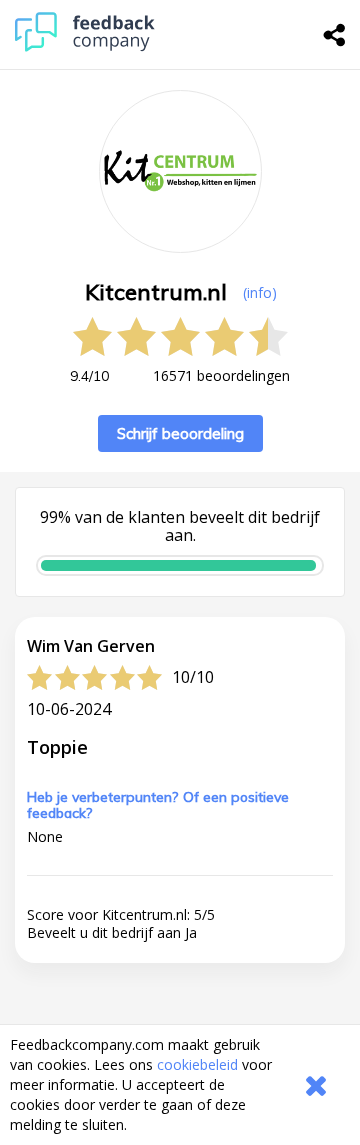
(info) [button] (260, 292)
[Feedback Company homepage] (85, 46)
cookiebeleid (197, 1064)
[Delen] (335, 35)
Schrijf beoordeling (180, 433)
